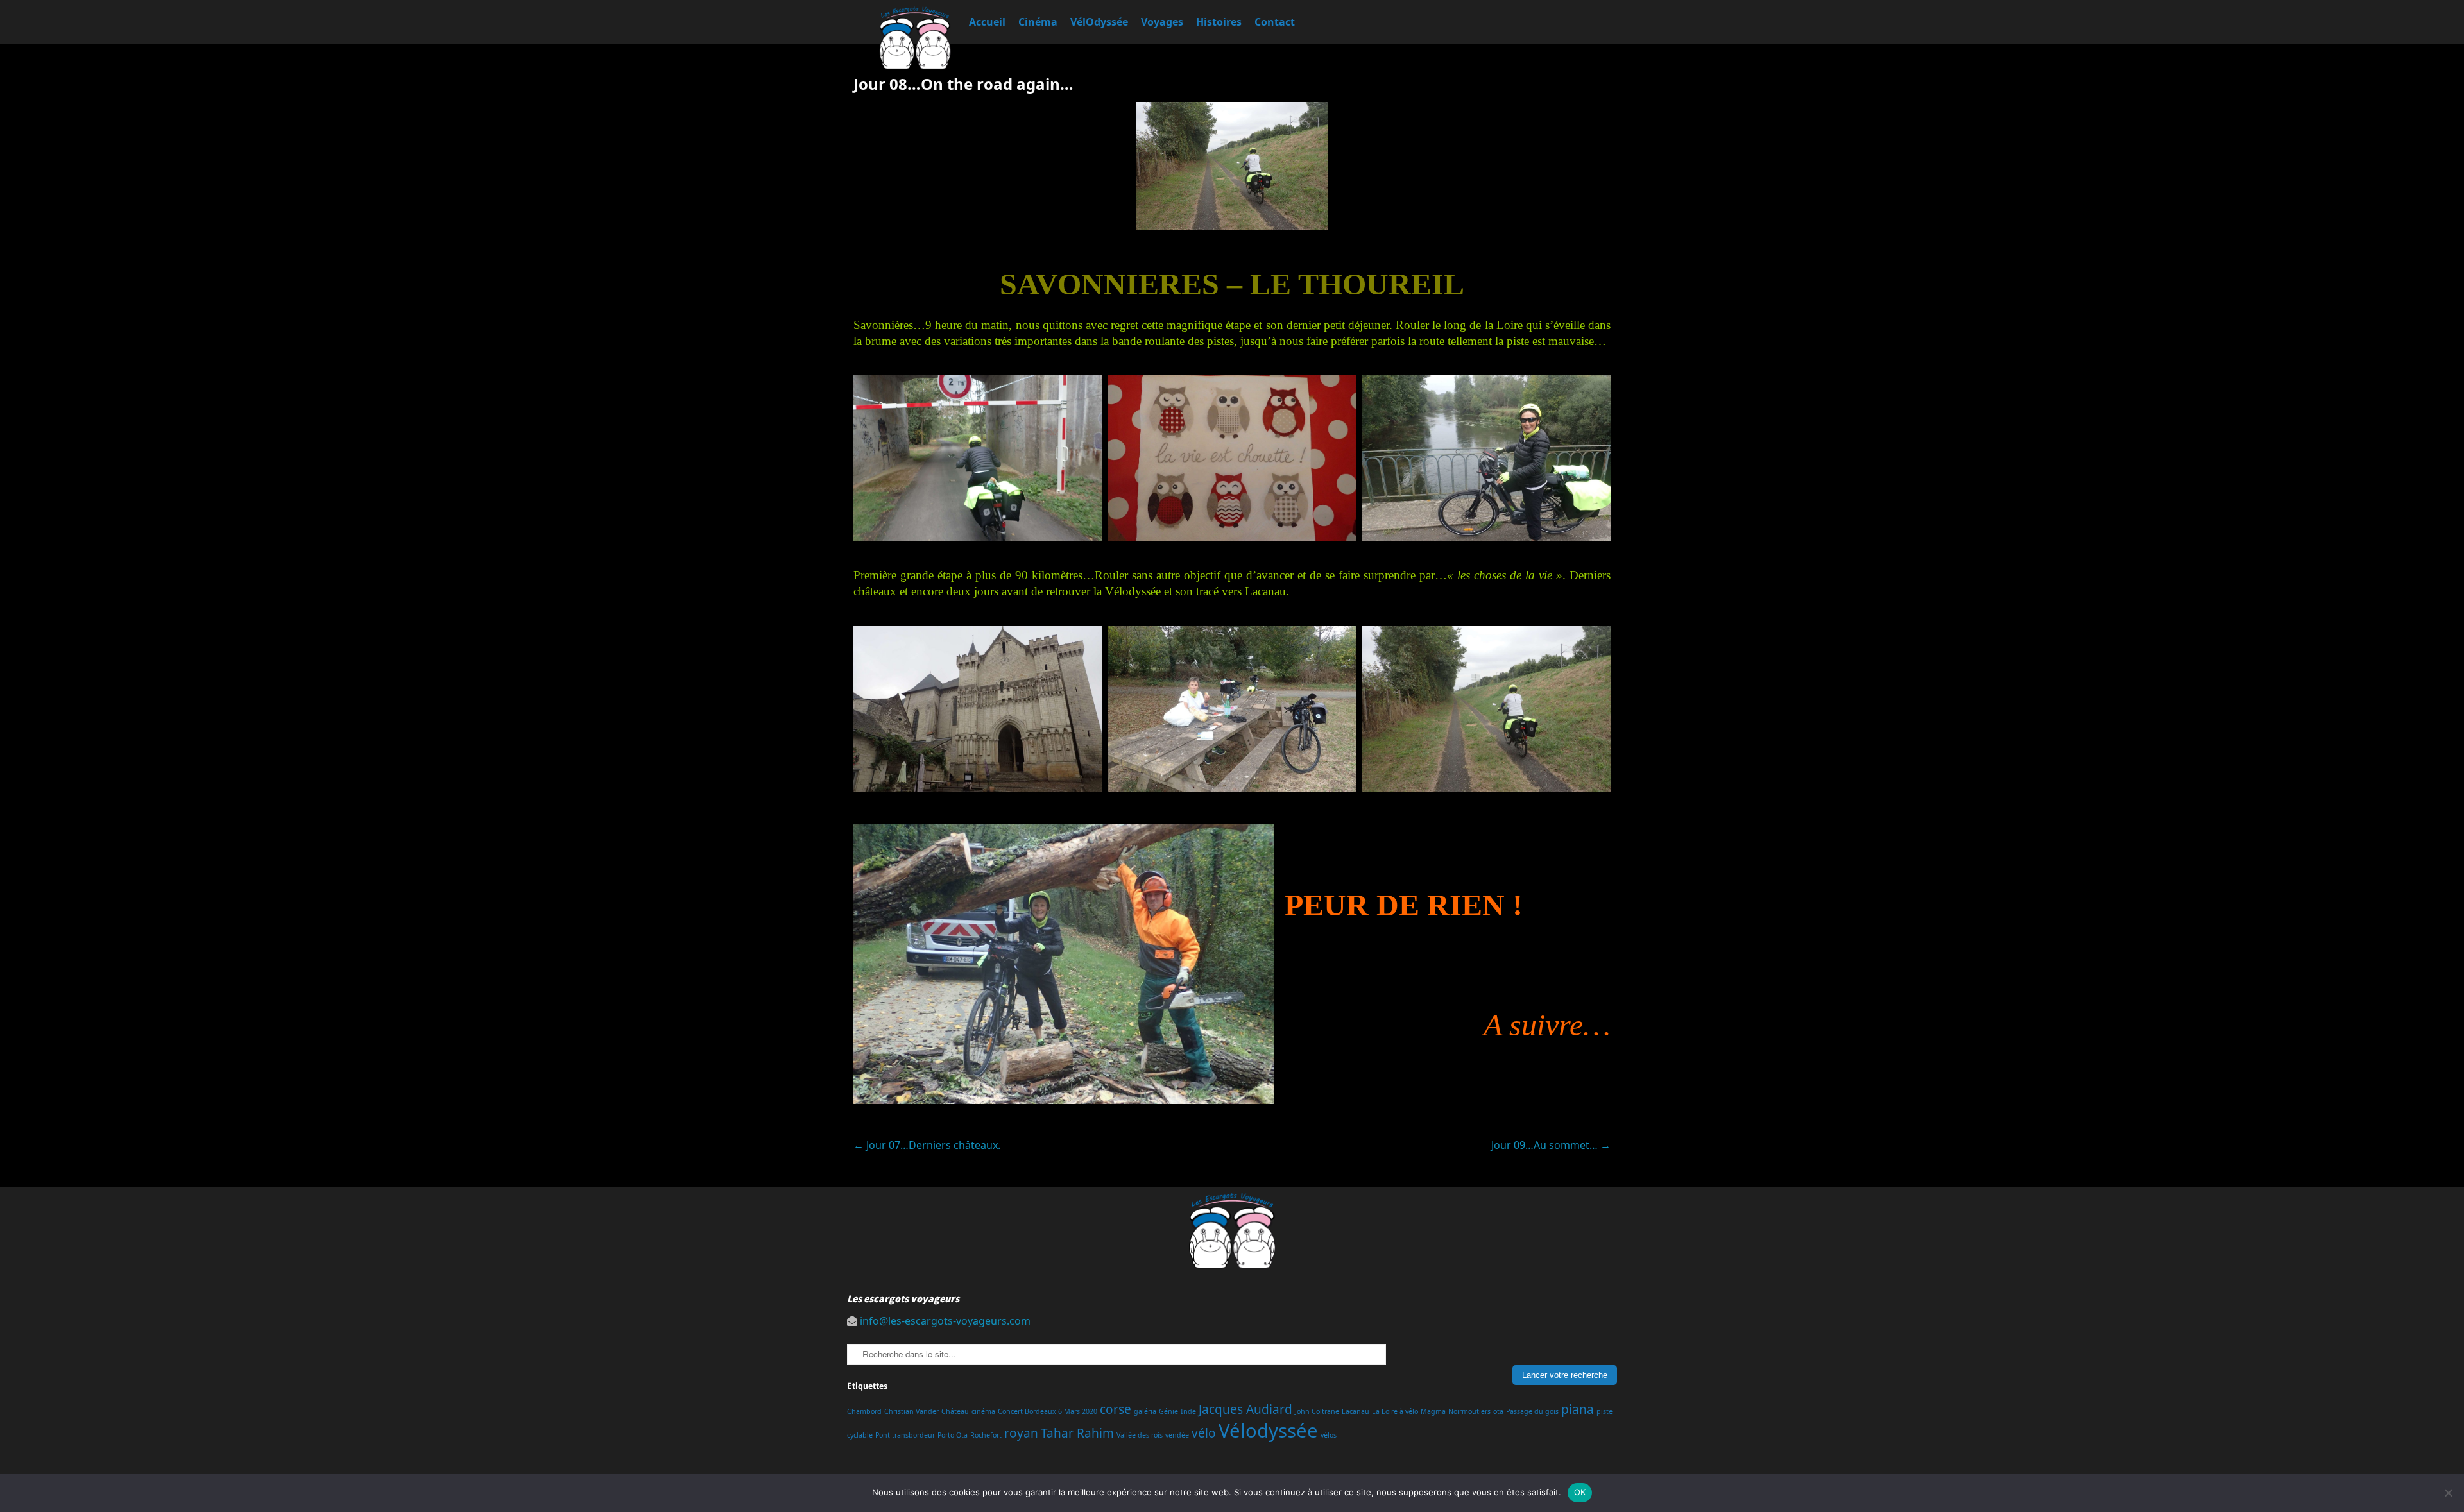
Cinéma (1038, 22)
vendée (1177, 1435)
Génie (1168, 1411)
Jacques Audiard (1245, 1409)
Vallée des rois (1140, 1435)
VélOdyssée (1099, 22)
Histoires (1219, 22)
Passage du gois (1532, 1411)
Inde (1188, 1411)
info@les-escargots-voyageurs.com (945, 1321)
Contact (1275, 22)
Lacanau (1356, 1411)
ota (1498, 1411)
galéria (1145, 1411)
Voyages (1162, 22)
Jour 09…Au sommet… (1551, 1145)
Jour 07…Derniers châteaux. (927, 1145)
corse (1116, 1409)
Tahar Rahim (1077, 1433)
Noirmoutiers (1469, 1411)
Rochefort (986, 1435)
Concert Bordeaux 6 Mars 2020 (1048, 1411)
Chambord (864, 1411)
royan (1021, 1433)
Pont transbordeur (905, 1435)
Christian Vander (911, 1411)
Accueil (987, 22)
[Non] (2448, 1493)
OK (1580, 1492)
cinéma (983, 1411)
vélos (1329, 1435)
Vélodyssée (1268, 1431)
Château (955, 1411)
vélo (1204, 1433)
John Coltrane (1317, 1411)
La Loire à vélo (1395, 1411)
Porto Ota (953, 1435)
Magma (1433, 1411)
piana (1578, 1409)
